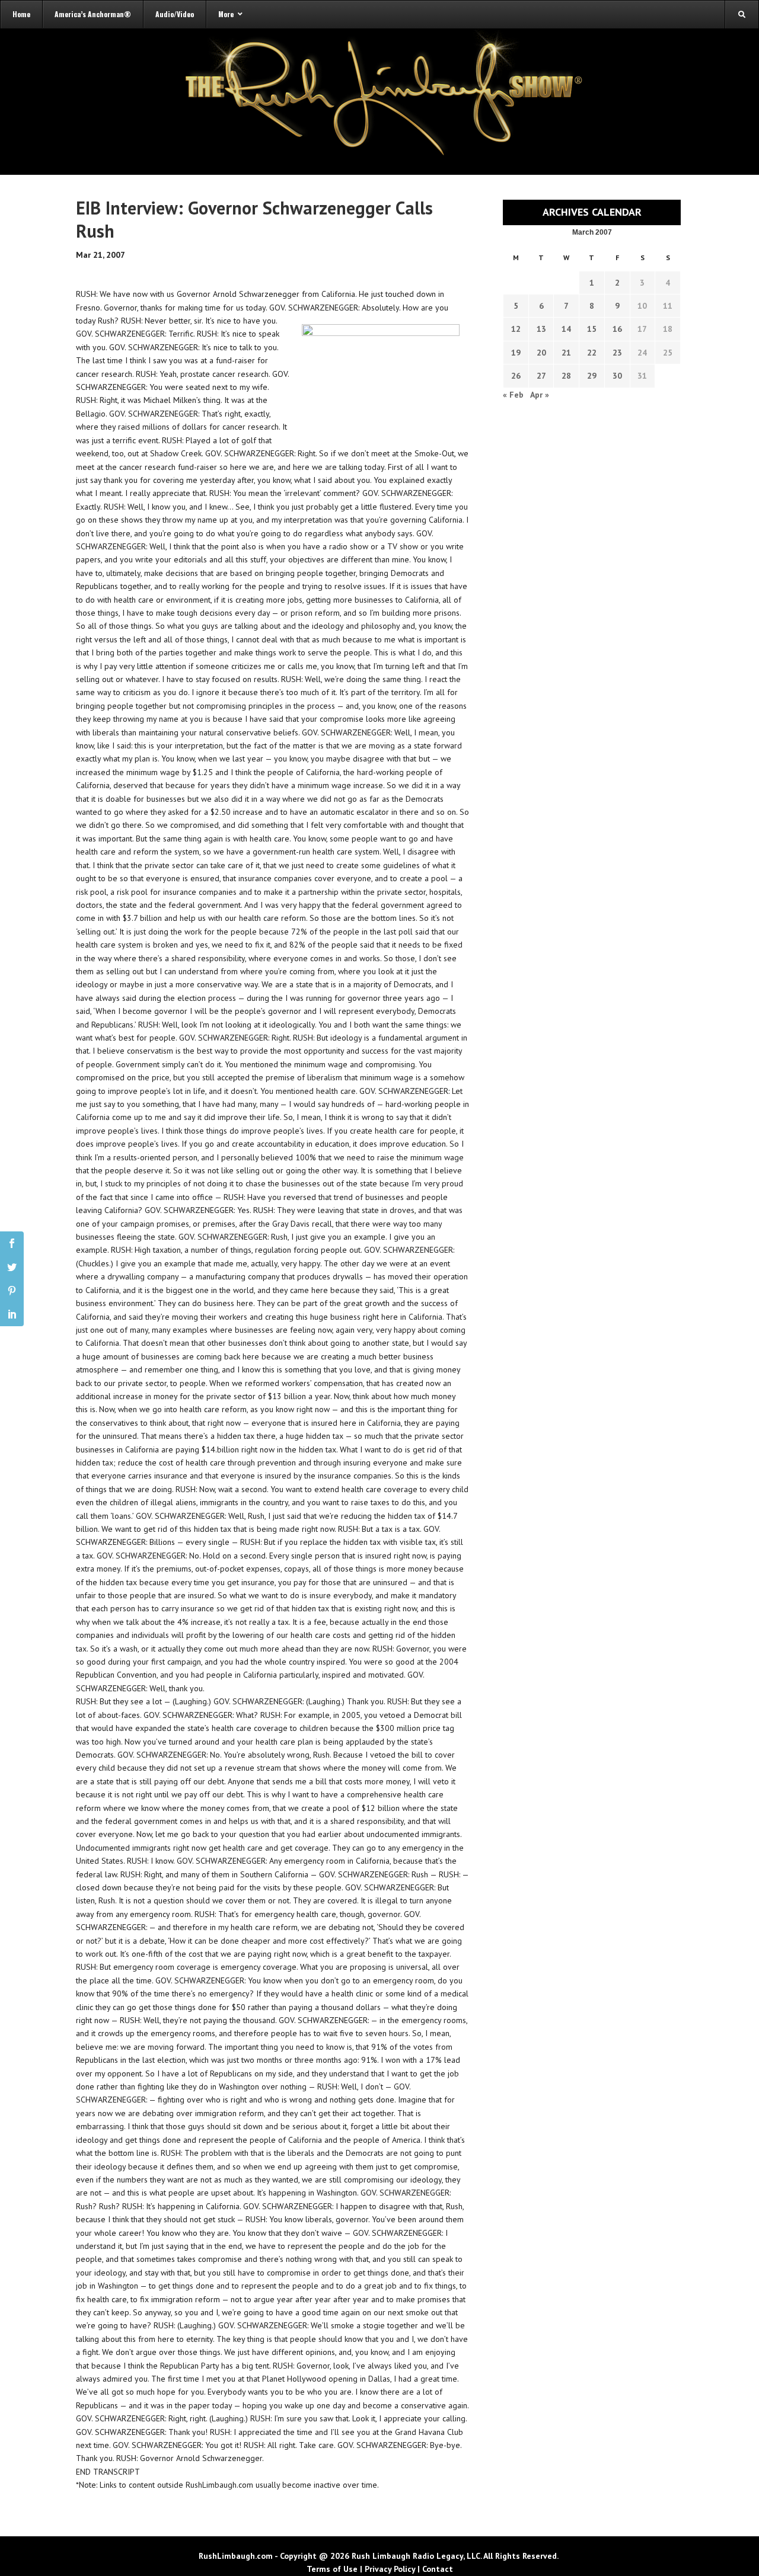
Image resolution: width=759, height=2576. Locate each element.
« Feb (513, 395)
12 (516, 329)
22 (592, 353)
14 (566, 329)
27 (541, 376)
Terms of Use (332, 2569)
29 (592, 376)
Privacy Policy (390, 2569)
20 (541, 353)
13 (541, 329)
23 (617, 353)
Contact (438, 2569)
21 (566, 353)
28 (566, 376)
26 (516, 376)
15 (592, 329)
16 (617, 329)
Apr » (540, 395)
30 (617, 376)
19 (516, 353)
